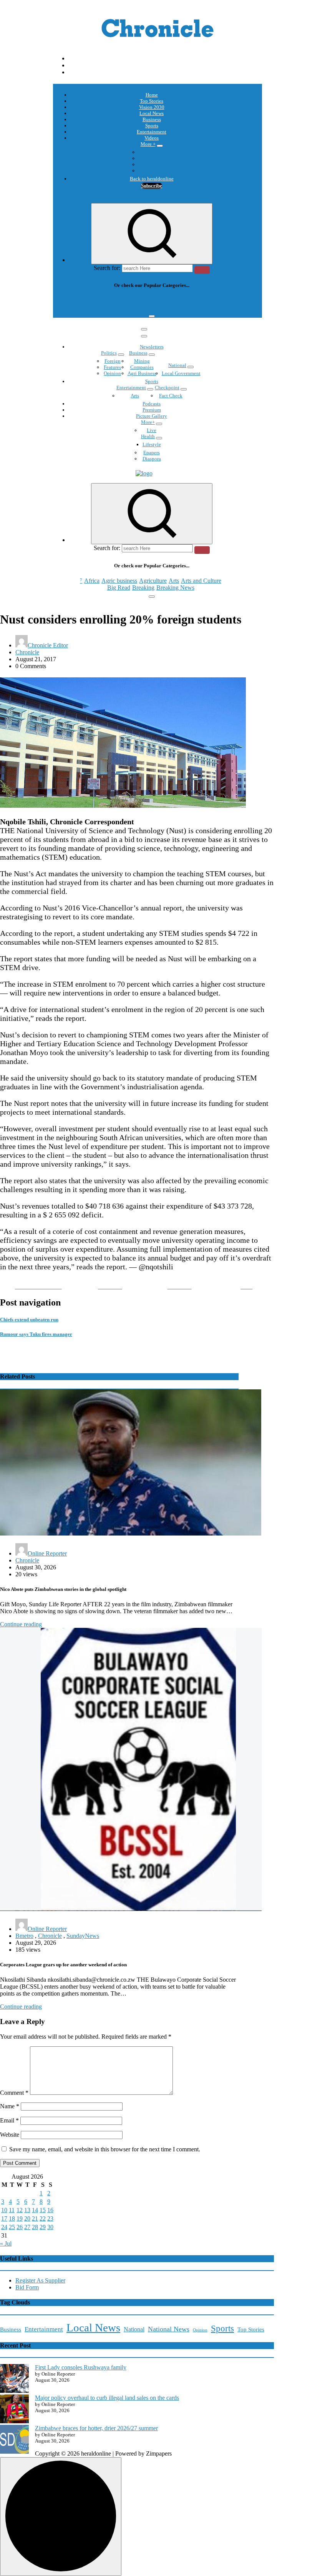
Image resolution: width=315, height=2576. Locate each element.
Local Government (181, 373)
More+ (148, 422)
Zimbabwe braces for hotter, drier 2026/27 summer (96, 2428)
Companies (142, 367)
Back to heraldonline (152, 179)
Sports (152, 126)
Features (112, 367)
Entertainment (152, 132)
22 (43, 2218)
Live (152, 430)
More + (148, 144)
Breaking (143, 307)
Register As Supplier (40, 2280)
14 (35, 2210)
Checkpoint (167, 388)
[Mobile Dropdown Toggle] (160, 146)
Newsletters (152, 347)
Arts (174, 300)
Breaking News (175, 307)
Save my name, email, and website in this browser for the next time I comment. (105, 2149)
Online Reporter (47, 1553)
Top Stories (152, 101)
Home (152, 95)
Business (152, 119)
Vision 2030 (152, 107)
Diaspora (152, 459)
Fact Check (171, 396)
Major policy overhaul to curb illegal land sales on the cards (107, 2398)
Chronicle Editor (48, 645)
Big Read (119, 307)
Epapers (152, 453)
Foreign (113, 361)
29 (43, 2227)
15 (43, 2210)
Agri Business (142, 373)
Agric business (119, 300)
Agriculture (153, 300)
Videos (152, 138)
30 (50, 2227)
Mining (142, 361)
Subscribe (152, 186)
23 (50, 2218)
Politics (109, 353)
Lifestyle (152, 444)
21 (35, 2218)
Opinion (152, 158)
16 (50, 2210)
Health (148, 436)
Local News (152, 113)
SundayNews (83, 1936)
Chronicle (27, 652)
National (177, 365)
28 (35, 2227)
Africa (92, 300)
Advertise (152, 171)
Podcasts (152, 164)
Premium (152, 410)
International (152, 152)
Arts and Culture (201, 300)
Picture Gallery (152, 416)
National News (169, 2329)
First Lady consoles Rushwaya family (81, 2367)
